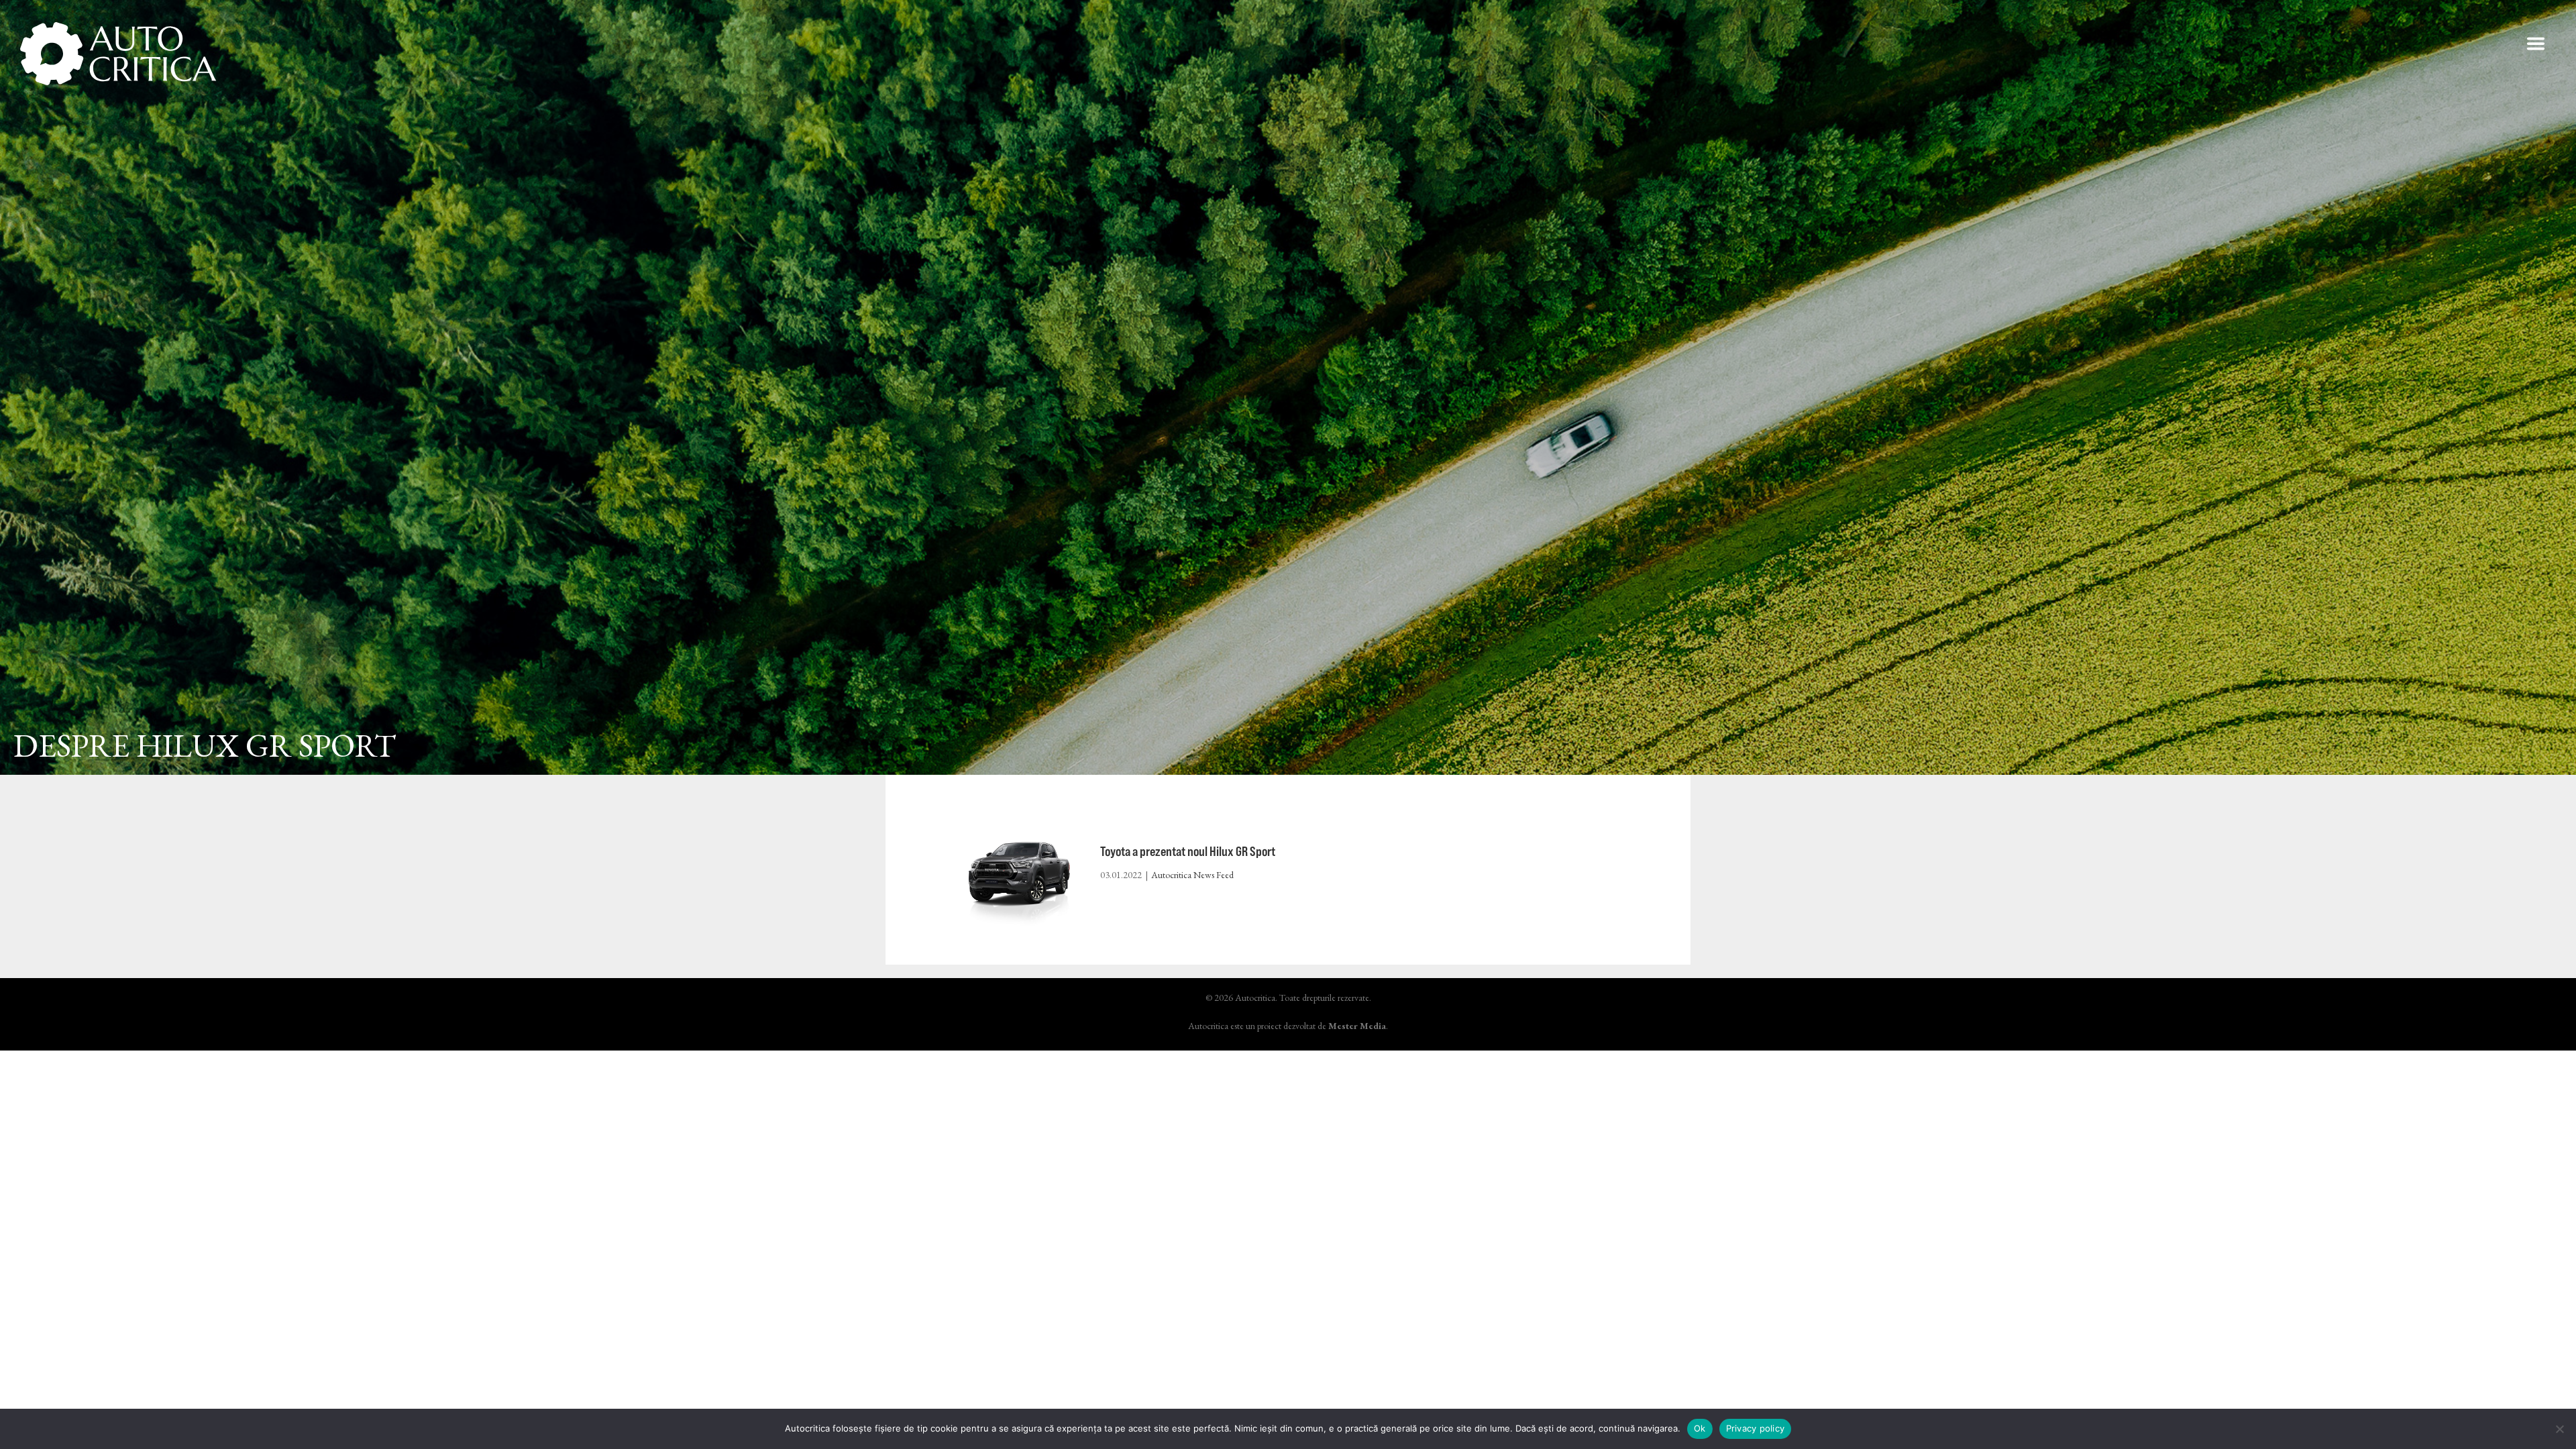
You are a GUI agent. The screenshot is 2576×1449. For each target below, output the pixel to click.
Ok (1700, 1428)
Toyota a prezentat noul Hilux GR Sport (1188, 851)
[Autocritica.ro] (119, 54)
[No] (2559, 1429)
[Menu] (2536, 44)
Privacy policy (1756, 1428)
